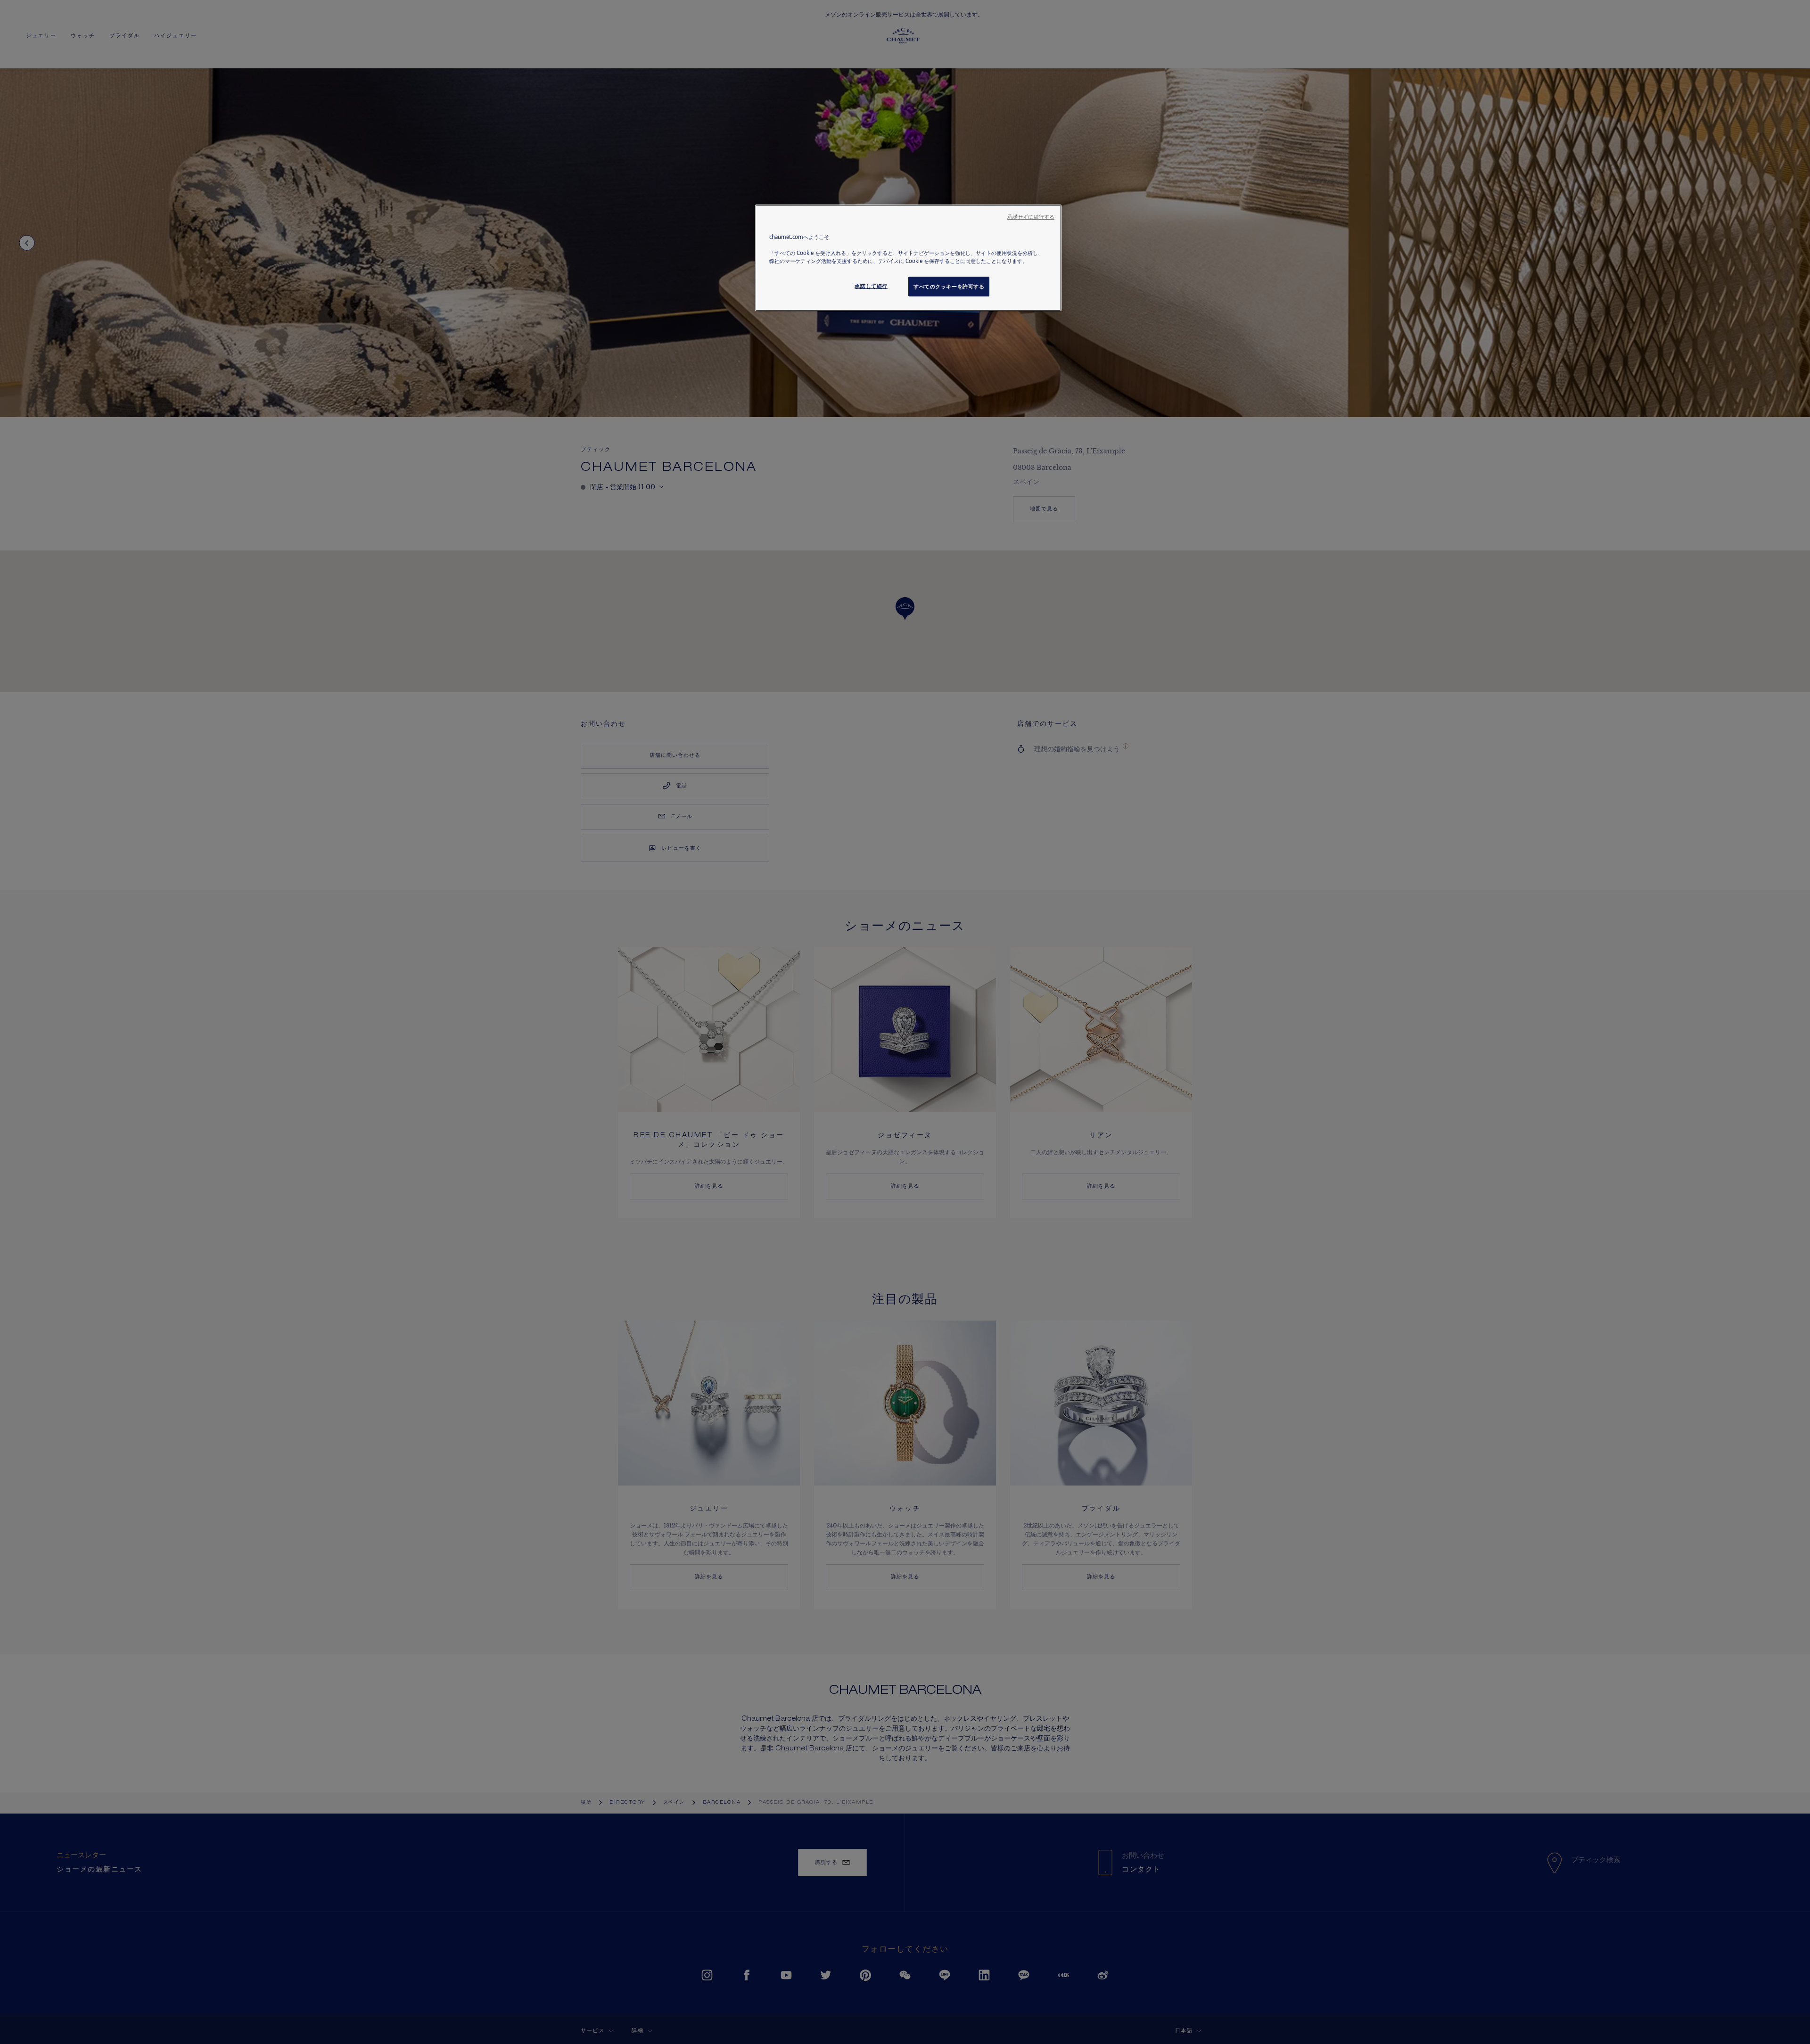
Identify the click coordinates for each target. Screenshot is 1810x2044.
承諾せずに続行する (1031, 217)
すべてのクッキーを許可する (949, 286)
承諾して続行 (871, 286)
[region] (908, 258)
